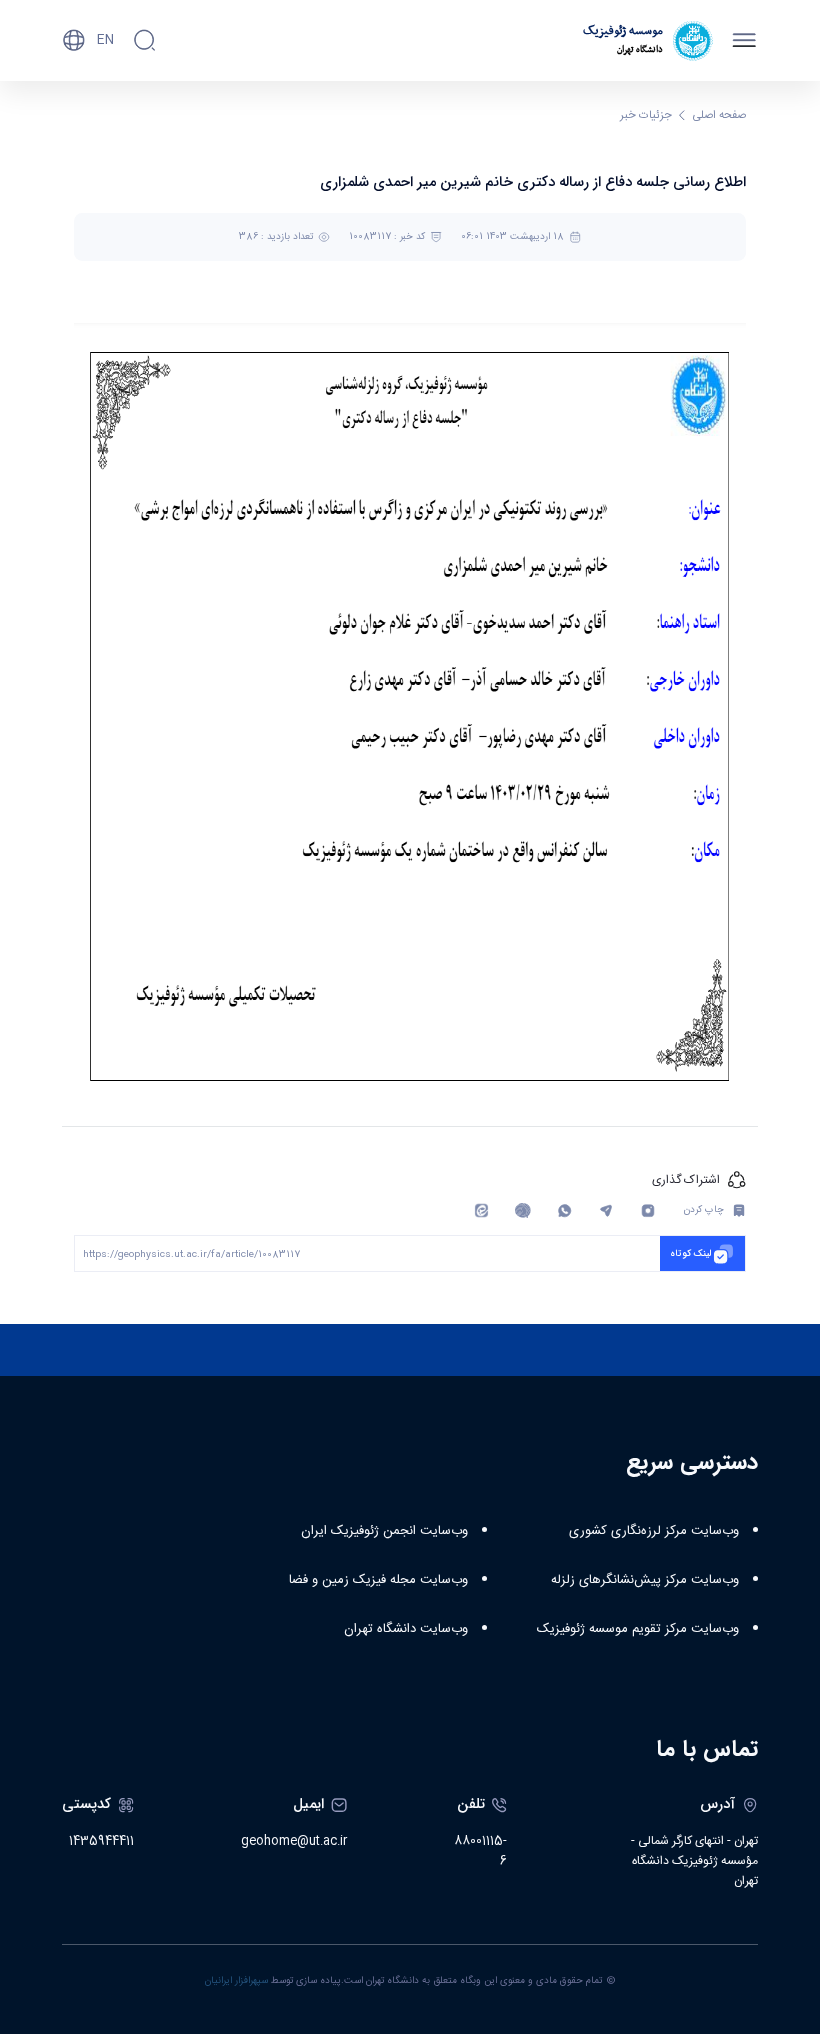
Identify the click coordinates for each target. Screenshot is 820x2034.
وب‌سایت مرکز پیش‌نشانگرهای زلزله (645, 1580)
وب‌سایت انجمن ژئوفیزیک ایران (384, 1531)
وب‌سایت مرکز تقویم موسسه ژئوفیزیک (638, 1629)
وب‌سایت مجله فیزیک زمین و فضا (378, 1580)
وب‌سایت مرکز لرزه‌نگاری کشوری (654, 1531)
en (105, 40)
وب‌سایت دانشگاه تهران (406, 1629)
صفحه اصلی (719, 115)
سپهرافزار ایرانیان (236, 1981)
